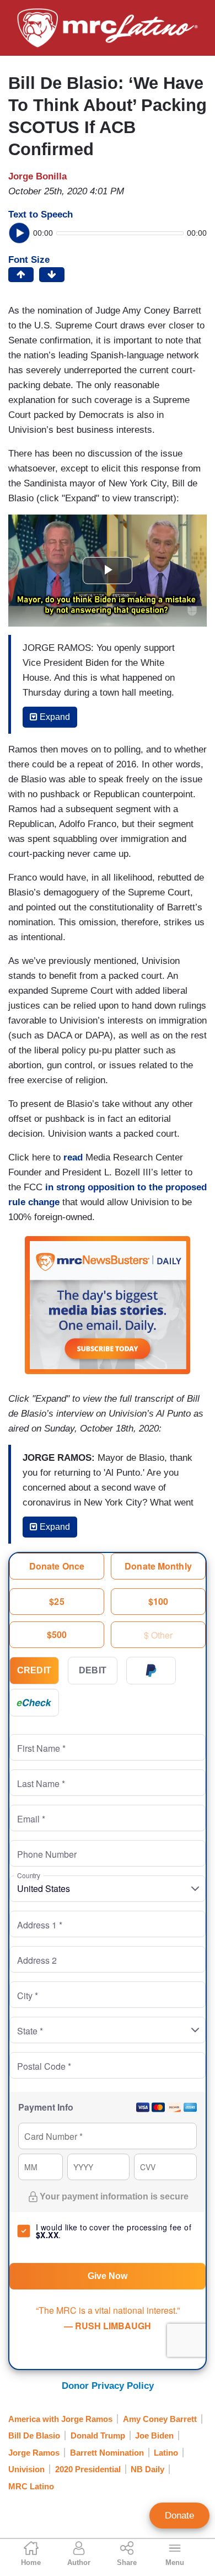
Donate (179, 2516)
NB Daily (147, 2469)
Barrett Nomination (107, 2453)
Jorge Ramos (34, 2453)
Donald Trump (98, 2435)
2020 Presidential (88, 2469)
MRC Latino (31, 2486)
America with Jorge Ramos (60, 2419)
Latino (166, 2453)
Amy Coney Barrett (160, 2419)
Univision (26, 2469)
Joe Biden (154, 2435)
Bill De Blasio (34, 2435)
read (73, 1157)
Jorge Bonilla (37, 176)
